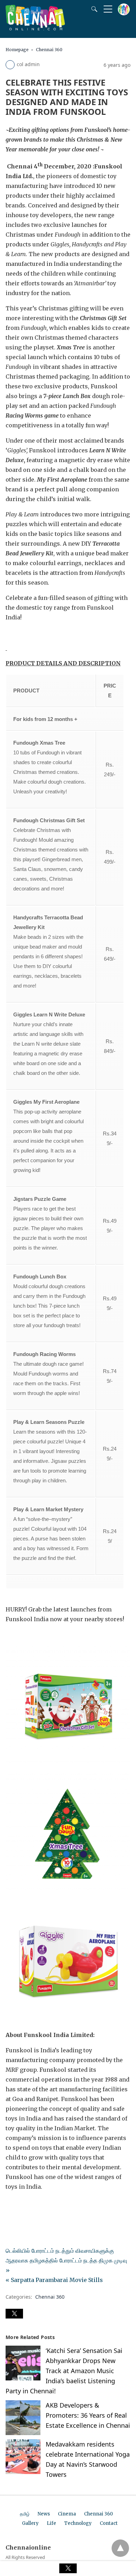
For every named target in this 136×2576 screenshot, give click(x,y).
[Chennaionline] (35, 28)
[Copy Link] (45, 2206)
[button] (14, 2314)
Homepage (17, 50)
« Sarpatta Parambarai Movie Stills (54, 2280)
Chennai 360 (49, 50)
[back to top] (120, 2548)
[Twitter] (22, 2206)
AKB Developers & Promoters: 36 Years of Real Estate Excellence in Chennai (88, 2415)
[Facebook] (11, 2206)
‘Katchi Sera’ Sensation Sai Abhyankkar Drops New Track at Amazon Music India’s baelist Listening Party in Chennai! (64, 2371)
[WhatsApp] (33, 2206)
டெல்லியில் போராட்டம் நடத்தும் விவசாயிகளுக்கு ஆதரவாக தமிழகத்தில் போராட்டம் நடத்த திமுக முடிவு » (66, 2260)
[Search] (93, 9)
